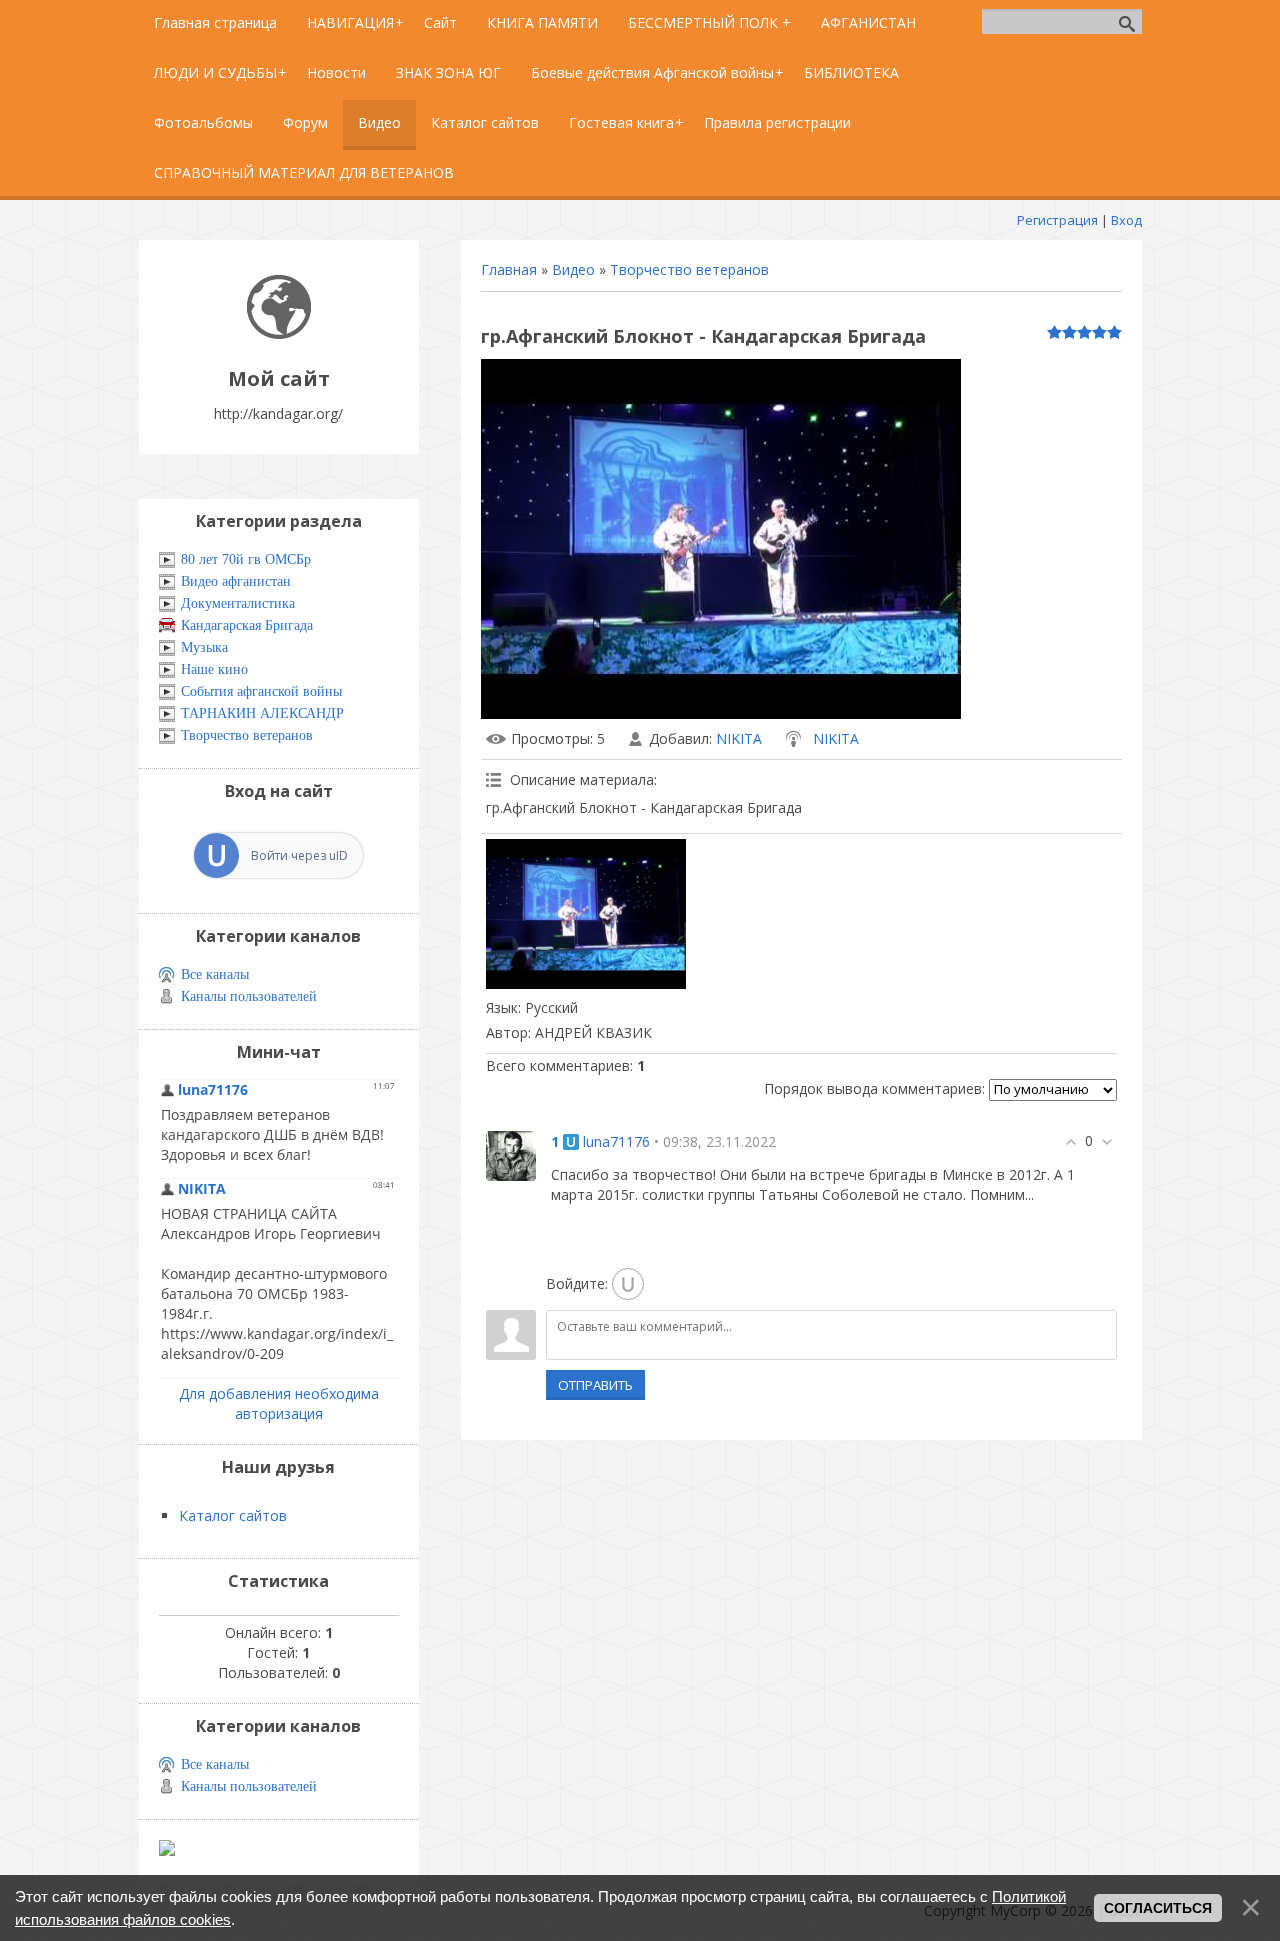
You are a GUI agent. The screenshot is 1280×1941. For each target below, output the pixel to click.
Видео (573, 269)
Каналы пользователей (249, 996)
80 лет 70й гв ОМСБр (246, 559)
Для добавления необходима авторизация (279, 1403)
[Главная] (279, 333)
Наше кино (214, 669)
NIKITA (739, 738)
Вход (1126, 220)
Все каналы (215, 974)
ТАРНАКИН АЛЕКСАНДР (262, 713)
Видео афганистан (236, 581)
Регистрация (1057, 220)
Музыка (204, 647)
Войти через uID (299, 855)
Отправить (595, 1385)
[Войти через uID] (628, 1284)
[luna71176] (511, 1153)
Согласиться (1158, 1908)
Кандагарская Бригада (247, 625)
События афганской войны (261, 691)
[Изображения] (586, 914)
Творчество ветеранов (689, 269)
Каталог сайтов (233, 1515)
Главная (509, 269)
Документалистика (238, 603)
